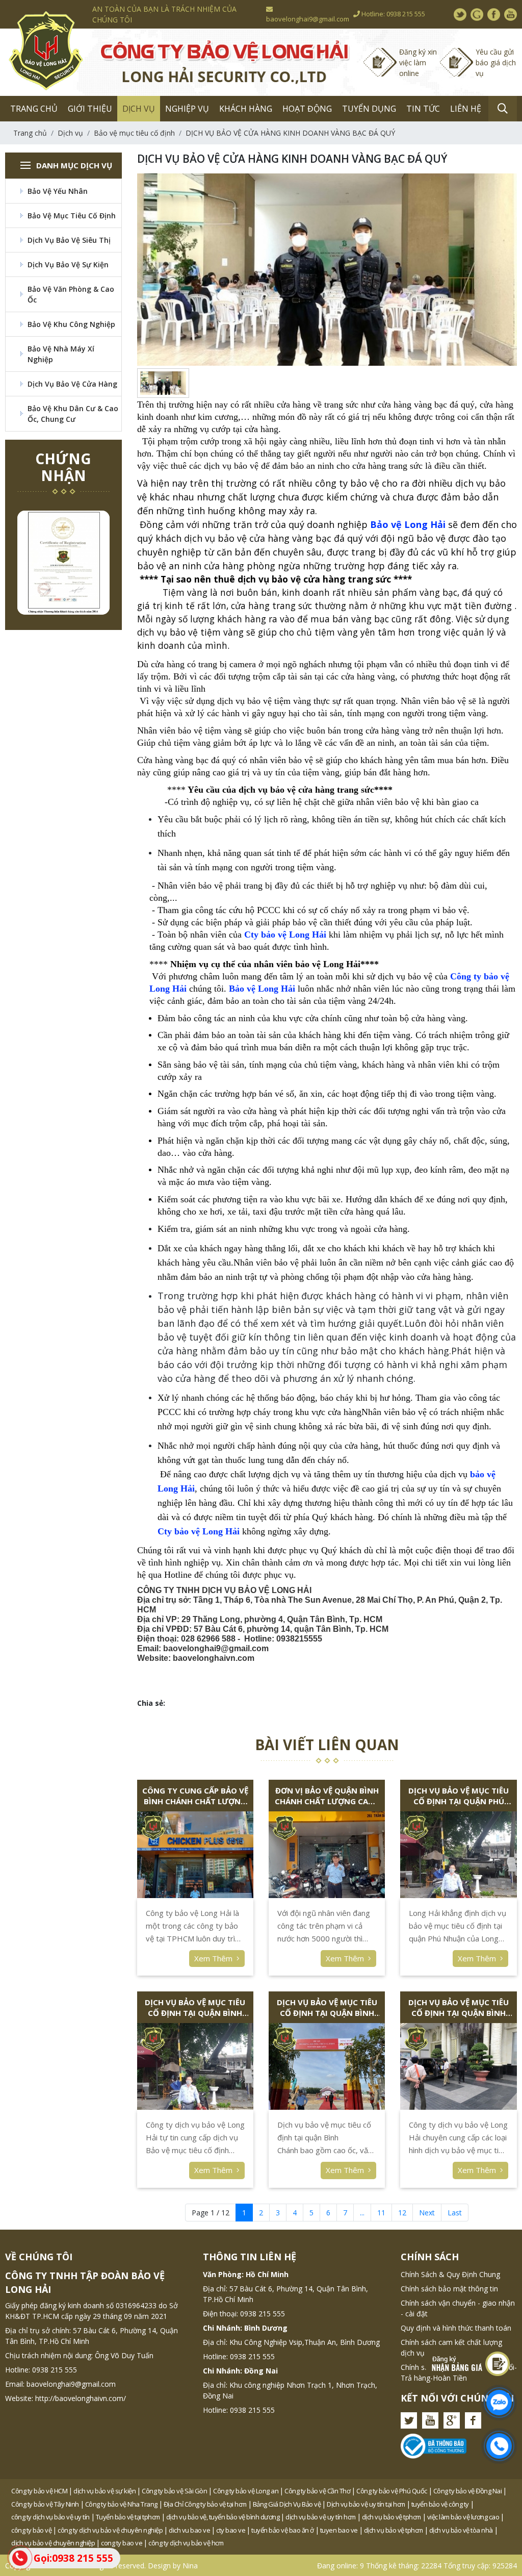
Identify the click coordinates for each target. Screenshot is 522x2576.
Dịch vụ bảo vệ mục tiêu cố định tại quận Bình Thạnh (195, 2008)
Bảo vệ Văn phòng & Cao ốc (71, 294)
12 (402, 2213)
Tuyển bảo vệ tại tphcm (128, 2517)
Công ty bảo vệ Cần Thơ (317, 2491)
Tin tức (423, 109)
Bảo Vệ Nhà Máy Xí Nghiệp (61, 354)
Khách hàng (246, 109)
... (362, 2213)
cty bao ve (231, 2530)
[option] (63, 563)
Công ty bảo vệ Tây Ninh (45, 2504)
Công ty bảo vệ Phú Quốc (392, 2491)
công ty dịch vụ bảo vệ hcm (186, 2543)
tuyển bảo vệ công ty (440, 2504)
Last (455, 2213)
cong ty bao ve (122, 2543)
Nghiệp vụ (187, 109)
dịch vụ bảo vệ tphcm (391, 2517)
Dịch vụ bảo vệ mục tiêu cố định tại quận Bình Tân (459, 2008)
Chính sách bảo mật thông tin (449, 2289)
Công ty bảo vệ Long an (246, 2491)
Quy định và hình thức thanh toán (456, 2328)
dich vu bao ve (189, 2530)
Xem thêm (214, 1958)
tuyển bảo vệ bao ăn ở (283, 2530)
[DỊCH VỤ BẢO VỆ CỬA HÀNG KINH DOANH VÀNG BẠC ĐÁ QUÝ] (163, 383)
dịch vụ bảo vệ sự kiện (105, 2491)
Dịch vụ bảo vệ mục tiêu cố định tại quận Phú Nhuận (459, 1796)
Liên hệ (466, 109)
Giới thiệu (90, 109)
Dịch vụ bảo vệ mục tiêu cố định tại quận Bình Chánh (327, 2008)
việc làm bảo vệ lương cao (463, 2517)
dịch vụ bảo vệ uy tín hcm (321, 2517)
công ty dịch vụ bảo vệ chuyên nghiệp (110, 2530)
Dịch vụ (139, 109)
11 (381, 2213)
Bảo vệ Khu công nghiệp (71, 324)
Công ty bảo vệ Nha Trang (121, 2504)
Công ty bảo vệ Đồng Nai (468, 2491)
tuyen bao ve (339, 2530)
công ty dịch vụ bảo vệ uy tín (50, 2517)
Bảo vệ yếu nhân (58, 191)
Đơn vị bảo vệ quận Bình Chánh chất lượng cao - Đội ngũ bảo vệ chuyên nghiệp (327, 1796)
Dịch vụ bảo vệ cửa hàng (72, 384)
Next (427, 2213)
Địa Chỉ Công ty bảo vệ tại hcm (205, 2504)
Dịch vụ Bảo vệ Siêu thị (69, 240)
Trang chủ (34, 109)
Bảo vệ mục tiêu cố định (72, 216)
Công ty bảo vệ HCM (39, 2491)
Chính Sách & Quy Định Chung (450, 2274)
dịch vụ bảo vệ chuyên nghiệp (53, 2543)
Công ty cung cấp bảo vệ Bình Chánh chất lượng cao (195, 1796)
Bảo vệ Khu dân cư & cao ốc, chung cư (73, 414)
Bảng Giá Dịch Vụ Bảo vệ (287, 2504)
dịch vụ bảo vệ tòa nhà (461, 2530)
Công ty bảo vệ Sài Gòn (174, 2491)
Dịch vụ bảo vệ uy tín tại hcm (366, 2504)
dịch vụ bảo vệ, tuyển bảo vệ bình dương (223, 2517)
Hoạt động (307, 109)
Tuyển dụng (369, 109)
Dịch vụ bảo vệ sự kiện (68, 264)
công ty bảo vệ (31, 2530)
